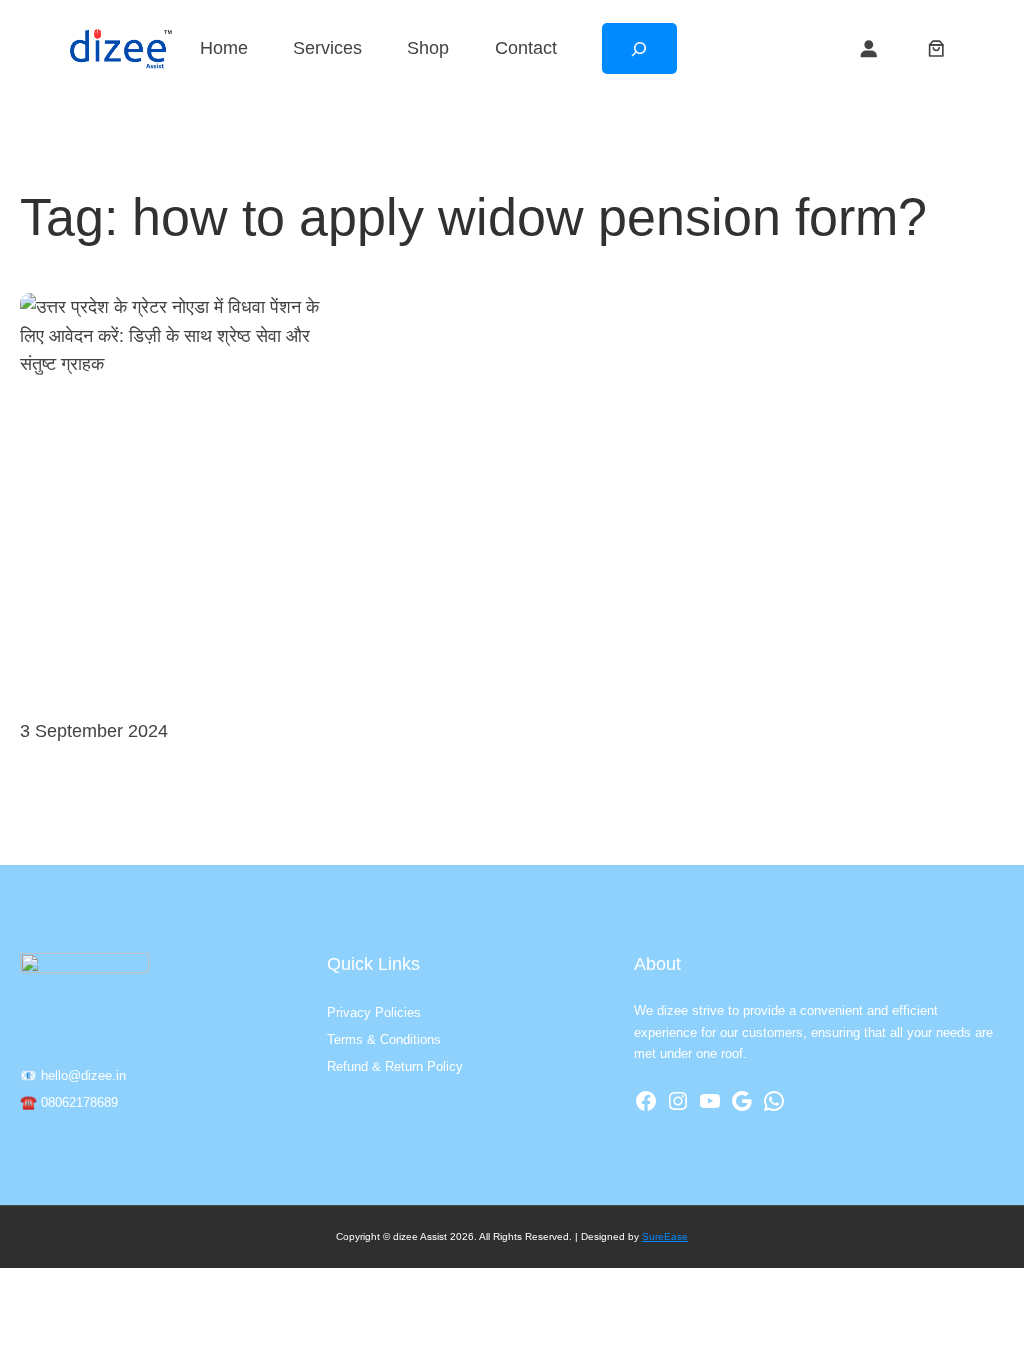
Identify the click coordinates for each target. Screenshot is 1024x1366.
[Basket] (936, 48)
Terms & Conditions (384, 1039)
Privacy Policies (374, 1012)
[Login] (868, 48)
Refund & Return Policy (395, 1066)
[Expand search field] (639, 49)
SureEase (665, 1236)
